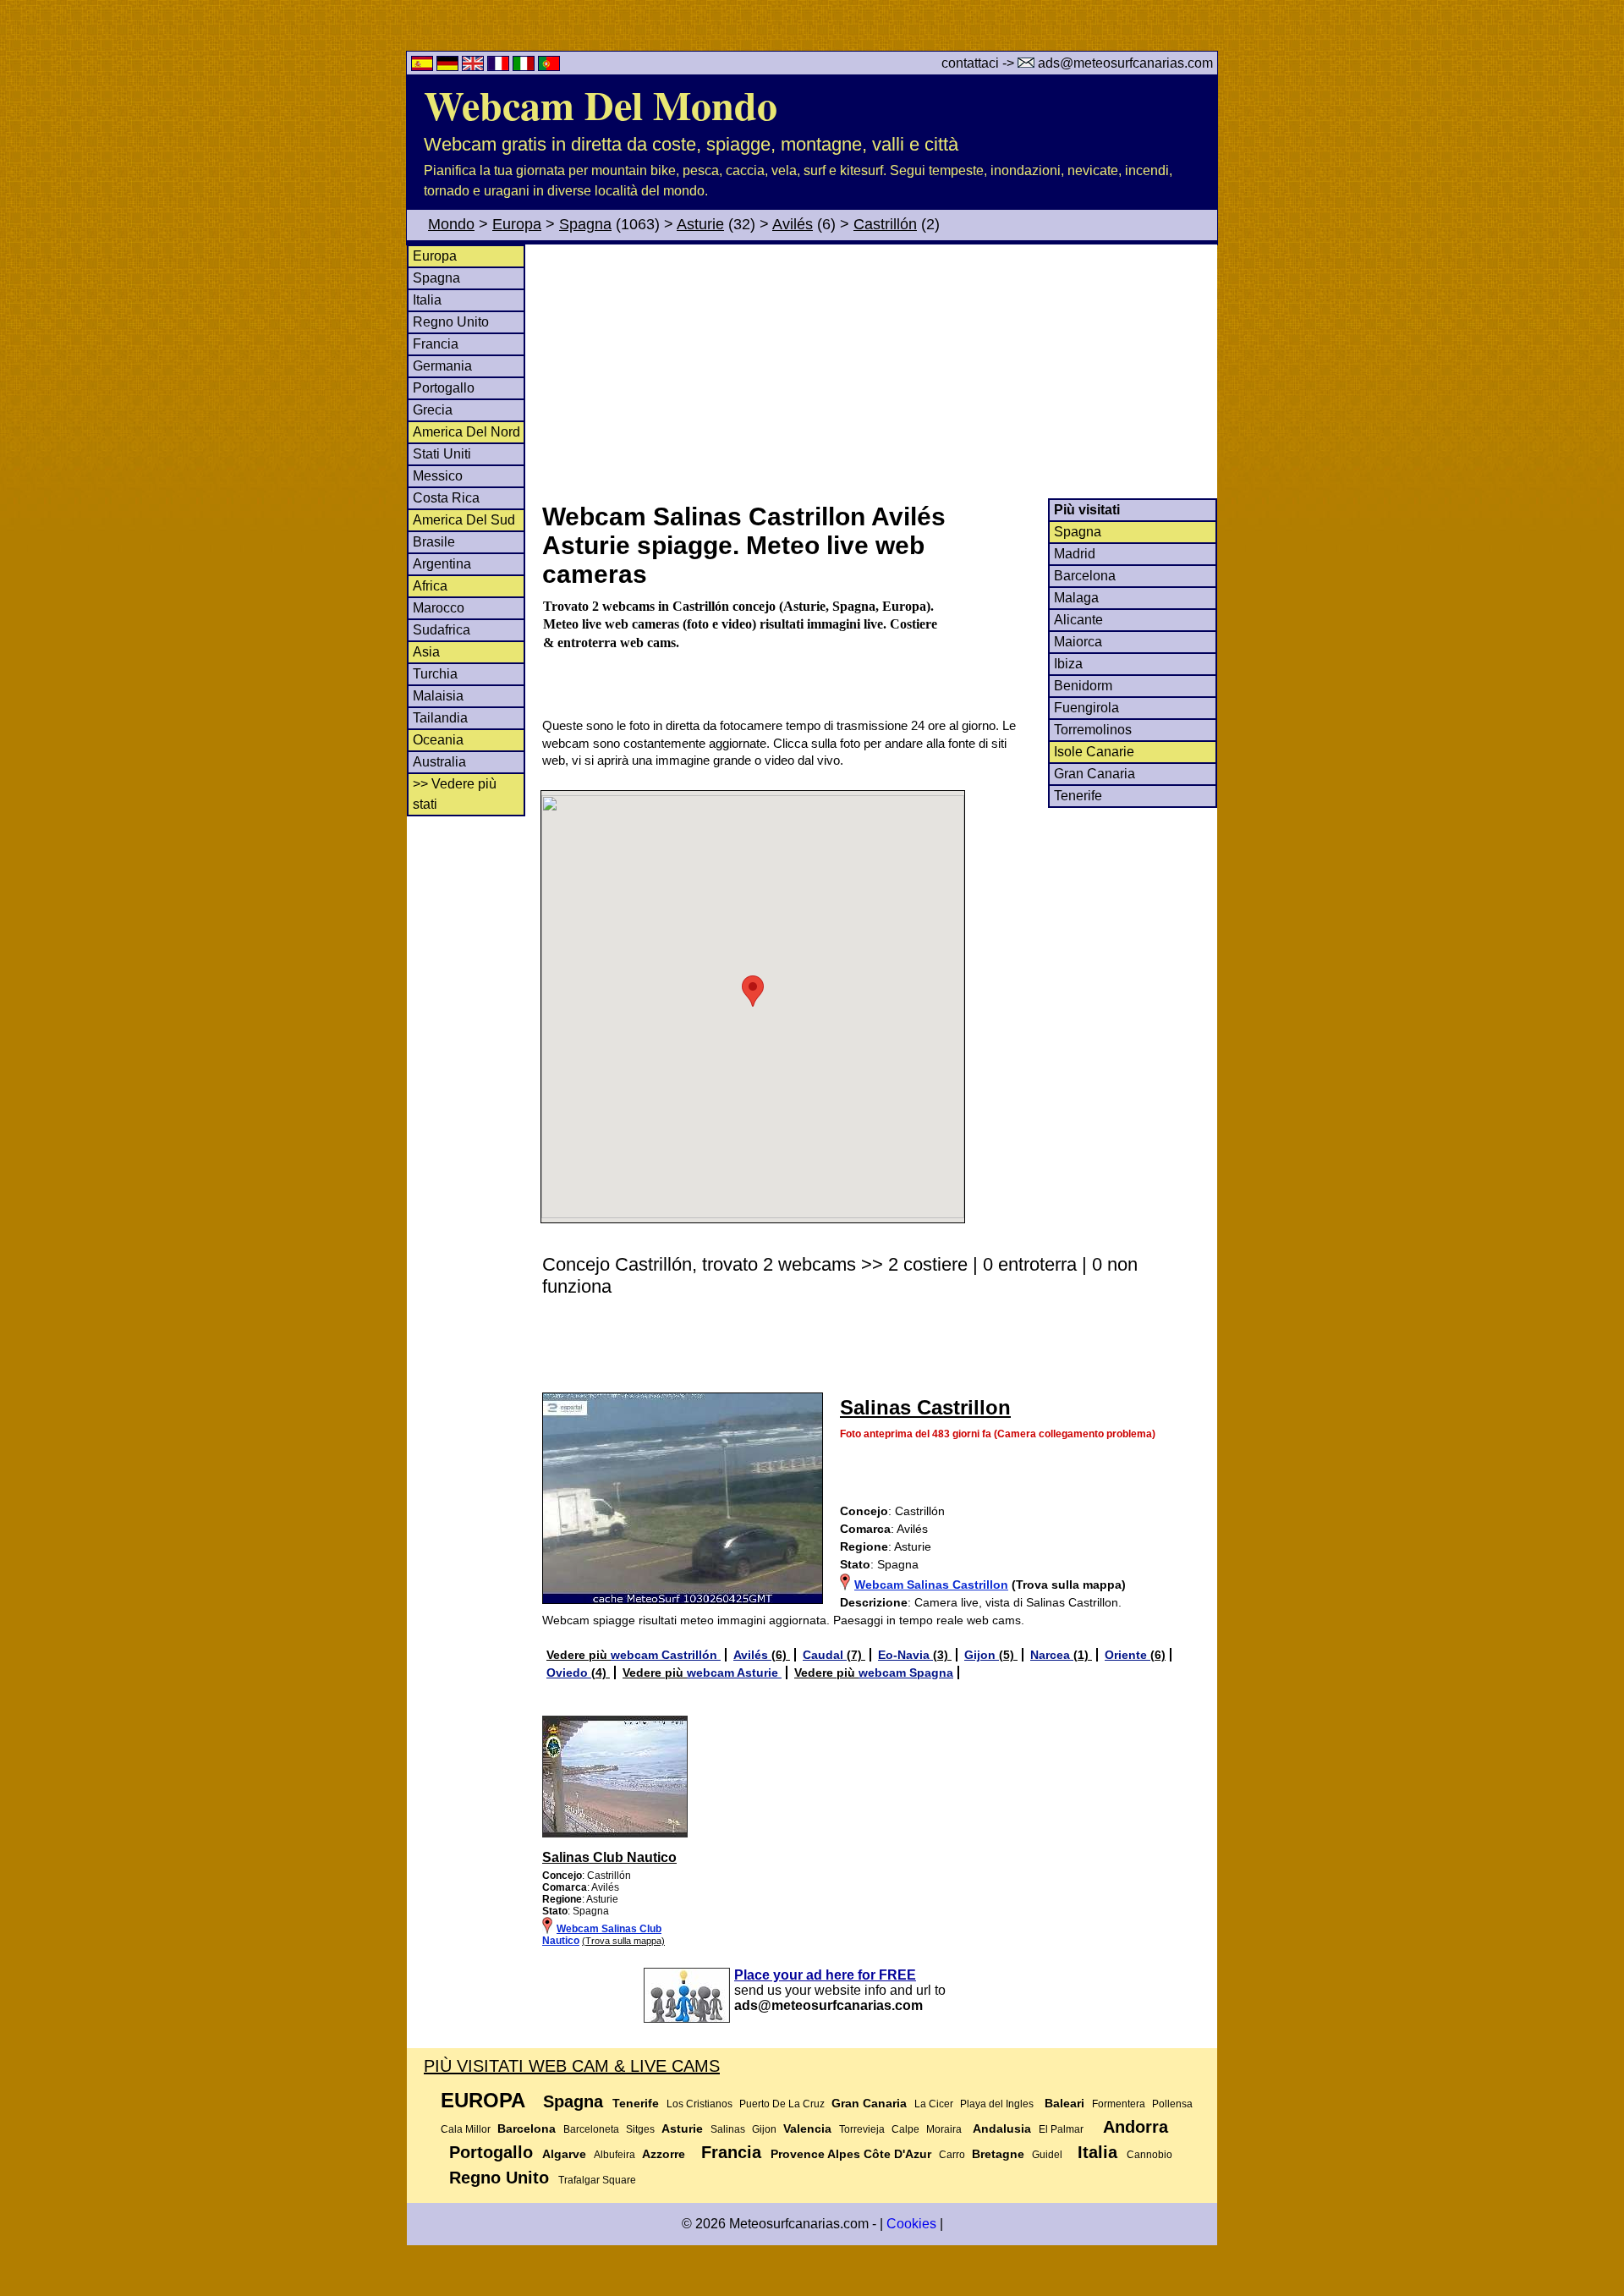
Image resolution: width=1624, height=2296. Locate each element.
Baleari (1064, 2103)
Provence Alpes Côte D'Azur (851, 2154)
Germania (442, 366)
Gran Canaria (1095, 774)
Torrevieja (862, 2129)
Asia (426, 652)
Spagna (585, 224)
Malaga (1076, 598)
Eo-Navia (905, 1655)
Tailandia (440, 718)
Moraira (944, 2129)
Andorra (1136, 2127)
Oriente (1127, 1655)
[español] (424, 66)
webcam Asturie (734, 1673)
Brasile (434, 542)
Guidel (1047, 2155)
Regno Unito (451, 322)
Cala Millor (466, 2129)
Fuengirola (1086, 708)
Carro (952, 2155)
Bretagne (998, 2154)
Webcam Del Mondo (601, 104)
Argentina (442, 564)
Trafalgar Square (597, 2180)
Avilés (793, 224)
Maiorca (1078, 642)
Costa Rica (446, 498)
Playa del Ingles (997, 2104)
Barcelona (1085, 576)
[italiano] (525, 66)
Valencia (807, 2128)
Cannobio (1149, 2155)
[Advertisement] (879, 371)
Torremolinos (1093, 730)
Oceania (438, 740)
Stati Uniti (442, 454)
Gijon (982, 1655)
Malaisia (438, 696)
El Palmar (1061, 2129)
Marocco (439, 608)
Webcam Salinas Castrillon (931, 1585)
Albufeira (614, 2155)
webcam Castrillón (666, 1655)
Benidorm (1083, 686)
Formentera (1119, 2104)
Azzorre (664, 2154)
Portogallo (444, 388)
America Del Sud (464, 520)
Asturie (700, 224)
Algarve (564, 2154)
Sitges (640, 2129)
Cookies (911, 2224)
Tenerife (1078, 796)
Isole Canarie (1094, 752)
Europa (517, 224)
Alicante (1078, 620)
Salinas (728, 2129)
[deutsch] (449, 66)
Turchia (435, 674)
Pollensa (1172, 2104)
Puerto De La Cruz (782, 2104)
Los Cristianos (700, 2104)
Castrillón (885, 224)
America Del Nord (466, 432)
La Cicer (934, 2104)
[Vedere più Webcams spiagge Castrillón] (615, 1834)
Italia (427, 300)
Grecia (433, 410)
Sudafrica (442, 630)
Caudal (825, 1655)
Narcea (1052, 1655)
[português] (549, 66)
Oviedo (569, 1673)
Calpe (905, 2129)
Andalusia (1002, 2128)
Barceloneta (591, 2129)
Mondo (451, 224)
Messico (438, 476)
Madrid (1075, 554)
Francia (436, 344)
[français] (500, 66)
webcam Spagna (906, 1673)
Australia (439, 762)
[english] (475, 66)
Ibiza (1068, 664)
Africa (430, 586)
